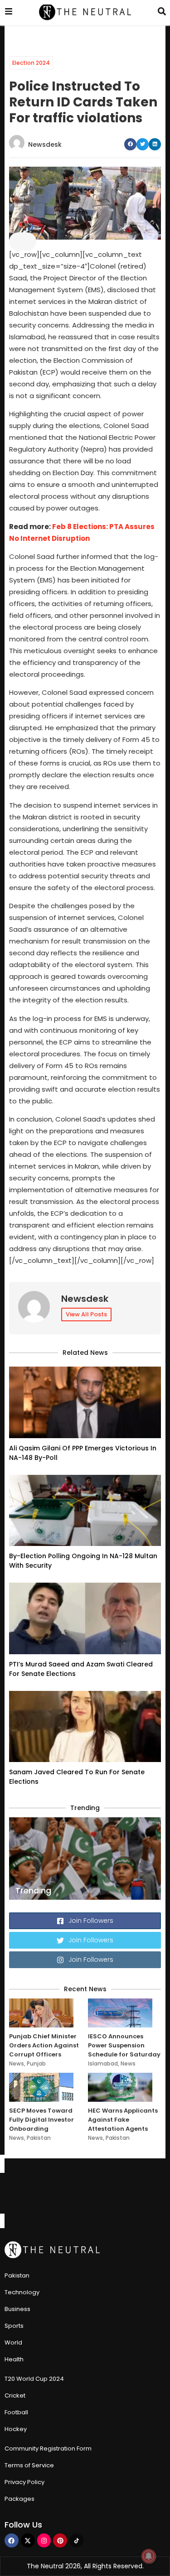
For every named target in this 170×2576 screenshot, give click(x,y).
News (17, 2063)
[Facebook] (12, 2540)
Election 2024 (31, 63)
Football (16, 2412)
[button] (130, 144)
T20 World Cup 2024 (34, 2379)
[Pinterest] (60, 2540)
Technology (22, 2292)
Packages (19, 2499)
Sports (14, 2326)
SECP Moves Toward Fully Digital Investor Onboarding (41, 2120)
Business (17, 2309)
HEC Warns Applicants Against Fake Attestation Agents (123, 2120)
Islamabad (103, 2063)
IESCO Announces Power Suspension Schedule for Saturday (124, 2045)
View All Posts (86, 1314)
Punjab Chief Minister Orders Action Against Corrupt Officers (44, 2045)
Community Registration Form (48, 2448)
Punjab (36, 2063)
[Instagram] (44, 2540)
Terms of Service (29, 2465)
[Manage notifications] (149, 2556)
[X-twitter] (28, 2540)
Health (14, 2359)
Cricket (15, 2395)
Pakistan (39, 2138)
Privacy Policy (24, 2482)
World (13, 2342)
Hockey (16, 2429)
